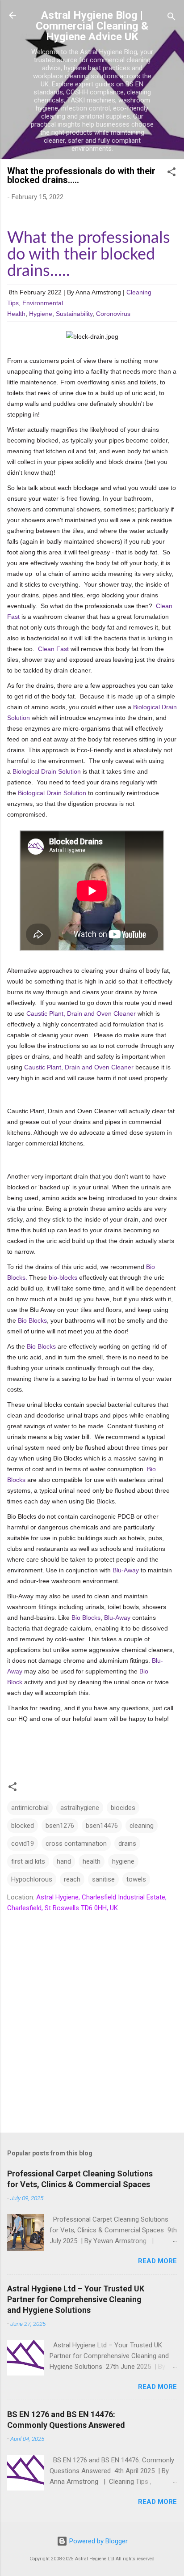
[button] (171, 173)
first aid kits (28, 1861)
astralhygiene (80, 1808)
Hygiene (41, 314)
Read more (157, 2261)
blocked (23, 1826)
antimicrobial (30, 1808)
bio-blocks (63, 1277)
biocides (123, 1808)
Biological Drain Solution (47, 771)
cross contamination (76, 1844)
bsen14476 (102, 1826)
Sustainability (74, 314)
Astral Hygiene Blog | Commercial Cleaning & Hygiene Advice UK (92, 26)
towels (136, 1879)
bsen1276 (60, 1826)
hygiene (123, 1861)
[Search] (171, 18)
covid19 (23, 1844)
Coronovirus (113, 314)
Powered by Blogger (98, 2541)
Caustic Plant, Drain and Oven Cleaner (81, 1013)
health (92, 1861)
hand (64, 1861)
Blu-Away (126, 1570)
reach (72, 1879)
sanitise (103, 1879)
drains (127, 1844)
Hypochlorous (32, 1879)
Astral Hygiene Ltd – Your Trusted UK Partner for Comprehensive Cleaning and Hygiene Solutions (76, 2299)
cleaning (142, 1826)
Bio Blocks (32, 1320)
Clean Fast (53, 649)
